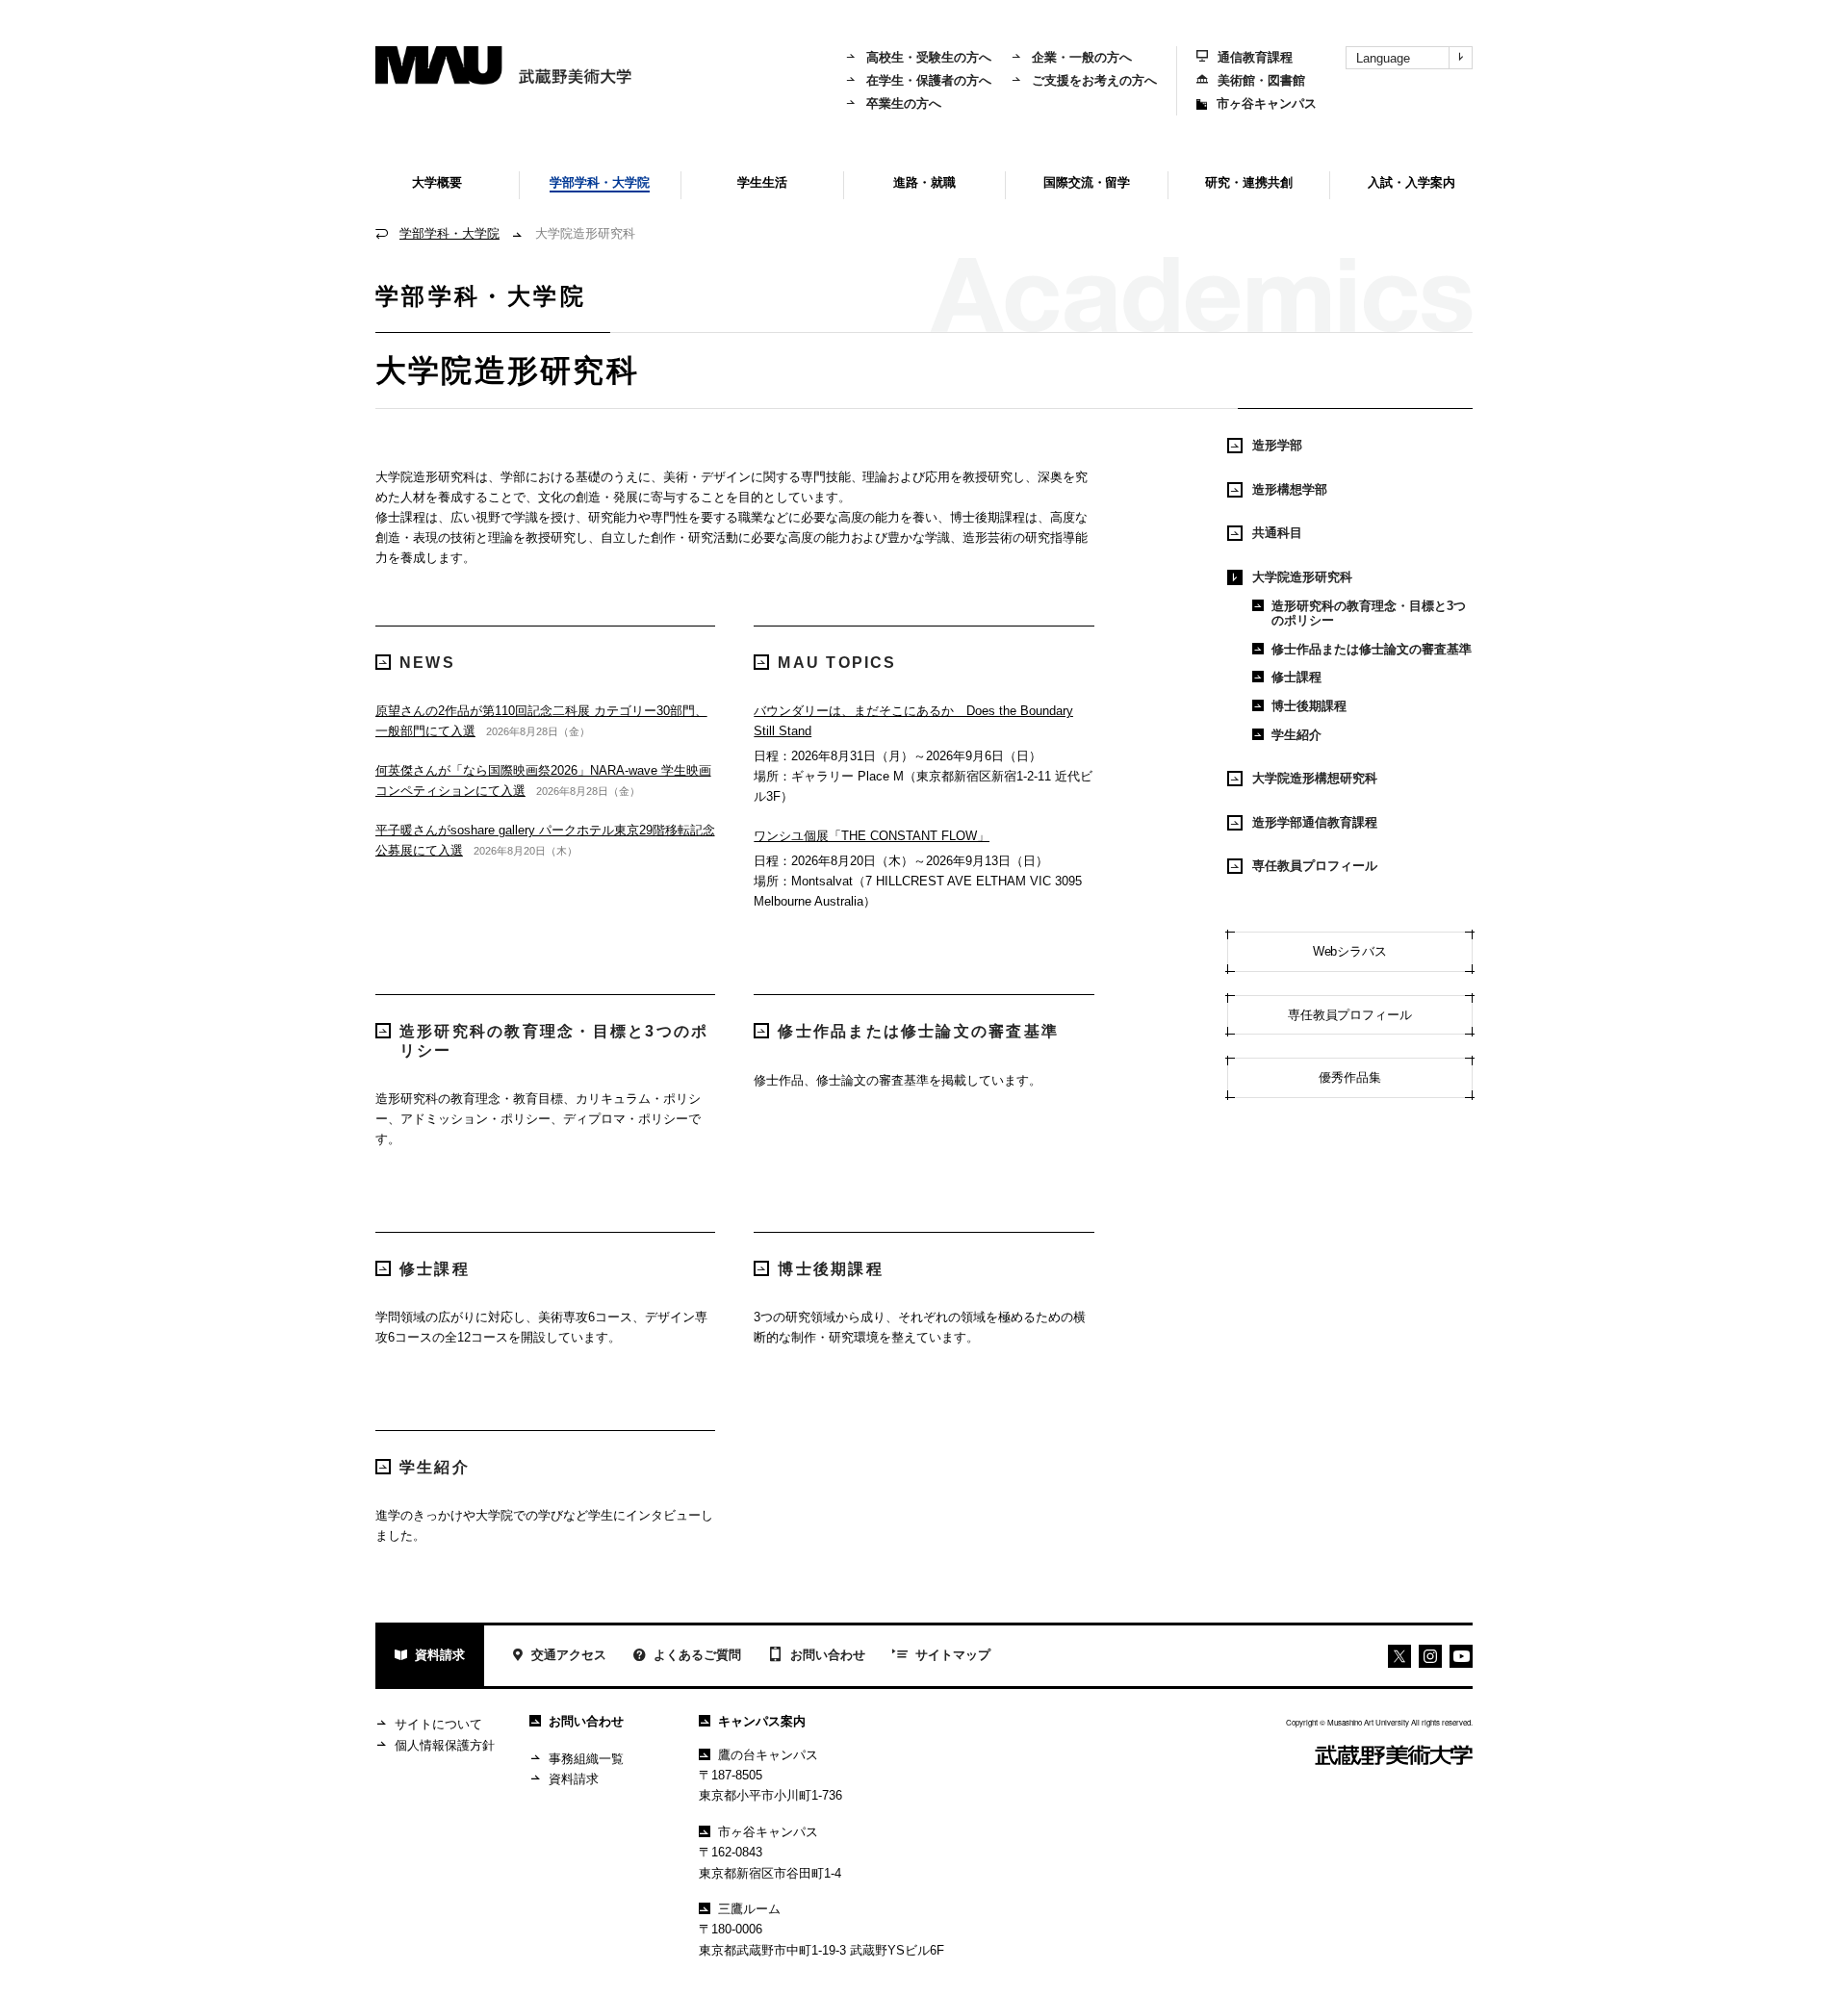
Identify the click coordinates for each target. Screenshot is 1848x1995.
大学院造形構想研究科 (1315, 778)
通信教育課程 (1255, 57)
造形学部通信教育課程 (1315, 822)
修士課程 (435, 1269)
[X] (1399, 1656)
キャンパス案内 (762, 1721)
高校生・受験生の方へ (929, 57)
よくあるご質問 (697, 1655)
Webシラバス (1350, 951)
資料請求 (440, 1655)
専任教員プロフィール (1315, 866)
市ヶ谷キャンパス (1267, 103)
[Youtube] (1430, 1656)
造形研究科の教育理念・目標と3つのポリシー (554, 1040)
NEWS (427, 663)
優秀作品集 (1350, 1077)
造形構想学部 (1290, 489)
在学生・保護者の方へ (929, 80)
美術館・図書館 (1261, 80)
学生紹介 (435, 1467)
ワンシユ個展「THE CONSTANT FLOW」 (872, 836)
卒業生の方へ (904, 103)
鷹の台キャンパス (768, 1755)
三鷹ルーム (749, 1909)
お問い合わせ (828, 1655)
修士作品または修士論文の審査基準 (918, 1031)
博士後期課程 (830, 1269)
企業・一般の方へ (1082, 57)
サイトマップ (953, 1655)
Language (1383, 58)
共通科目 (1277, 533)
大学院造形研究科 (1302, 577)
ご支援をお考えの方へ (1094, 80)
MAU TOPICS (837, 663)
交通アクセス (569, 1655)
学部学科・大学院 (449, 233)
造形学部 (1277, 445)
